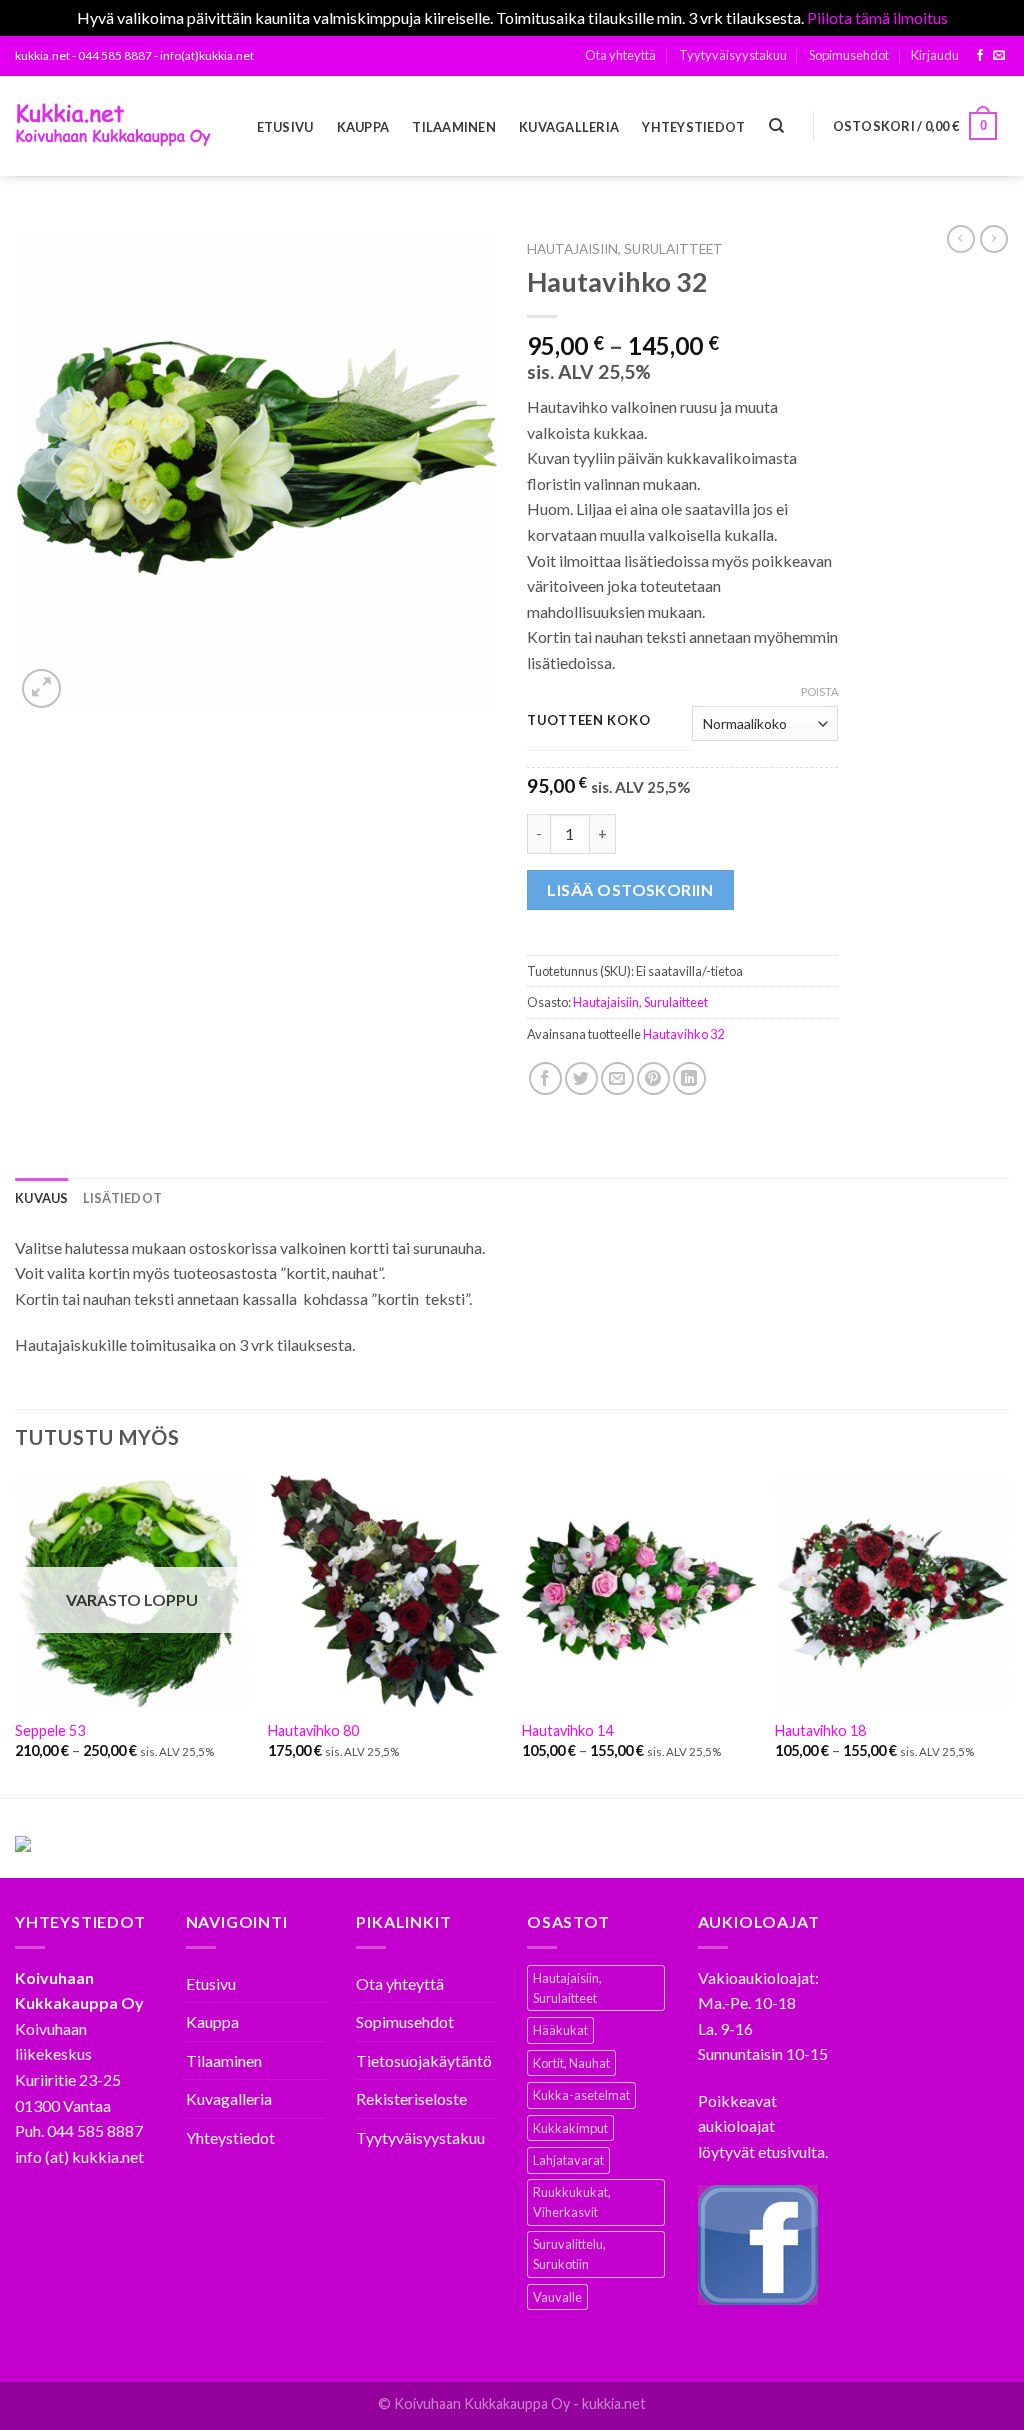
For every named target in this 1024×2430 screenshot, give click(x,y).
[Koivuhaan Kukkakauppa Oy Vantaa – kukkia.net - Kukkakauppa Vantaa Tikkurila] (115, 126)
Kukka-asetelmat (581, 2095)
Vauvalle (557, 2297)
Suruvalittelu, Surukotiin (569, 2254)
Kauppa (363, 127)
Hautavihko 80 (313, 1730)
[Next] (1008, 1634)
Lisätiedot (123, 1198)
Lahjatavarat (568, 2160)
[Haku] (776, 126)
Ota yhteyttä (620, 55)
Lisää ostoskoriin (630, 889)
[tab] (42, 1198)
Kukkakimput (570, 2128)
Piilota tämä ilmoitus (877, 17)
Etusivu (285, 127)
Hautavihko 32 (683, 1034)
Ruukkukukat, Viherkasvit (572, 2202)
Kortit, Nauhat (571, 2063)
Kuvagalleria (569, 127)
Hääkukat (560, 2030)
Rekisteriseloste (411, 2098)
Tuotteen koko (588, 721)
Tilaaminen (454, 127)
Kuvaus (42, 1198)
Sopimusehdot (849, 55)
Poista (819, 691)
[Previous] (16, 1634)
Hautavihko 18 (820, 1730)
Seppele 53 (50, 1730)
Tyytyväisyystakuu (733, 55)
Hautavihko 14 (567, 1730)
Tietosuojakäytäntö (424, 2060)
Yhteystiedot (693, 127)
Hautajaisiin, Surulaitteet (625, 249)
